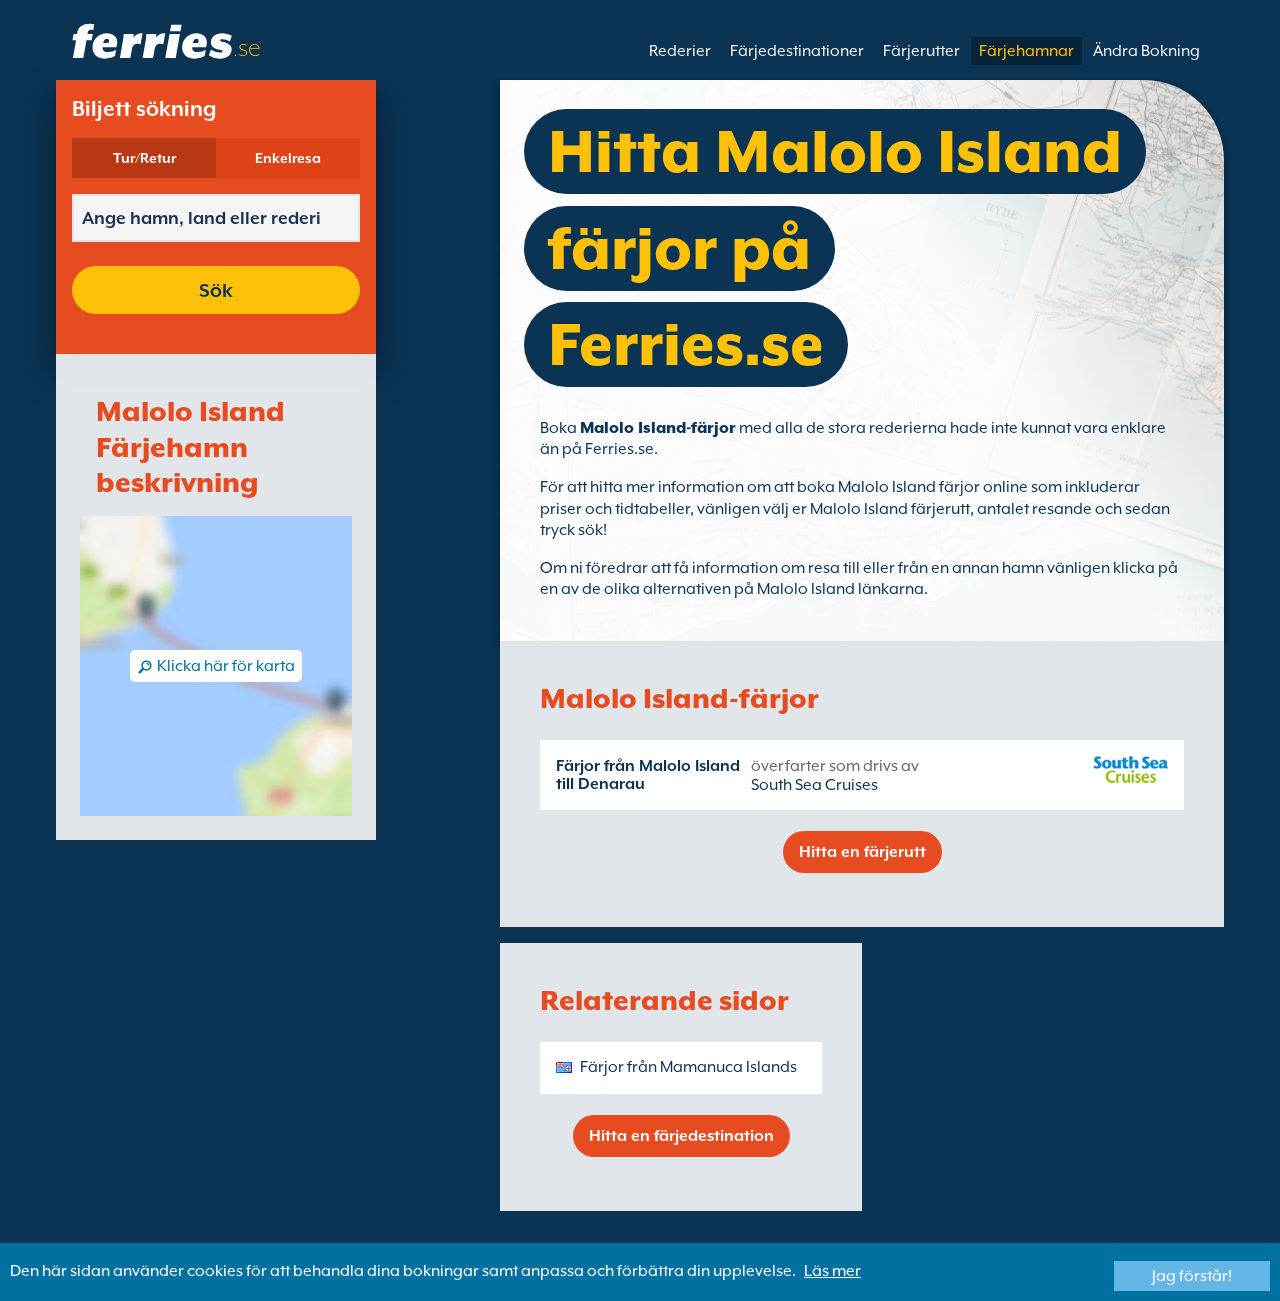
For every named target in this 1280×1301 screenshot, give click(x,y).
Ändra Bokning (1146, 51)
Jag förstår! (1192, 1276)
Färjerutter (921, 51)
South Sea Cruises (814, 785)
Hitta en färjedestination (681, 1136)
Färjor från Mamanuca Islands (688, 1067)
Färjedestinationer (797, 51)
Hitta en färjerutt (862, 852)
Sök (216, 290)
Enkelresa (288, 158)
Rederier (680, 51)
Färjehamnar (1026, 51)
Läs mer (832, 1271)
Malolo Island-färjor (658, 428)
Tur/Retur (144, 158)
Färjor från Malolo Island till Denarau (648, 775)
